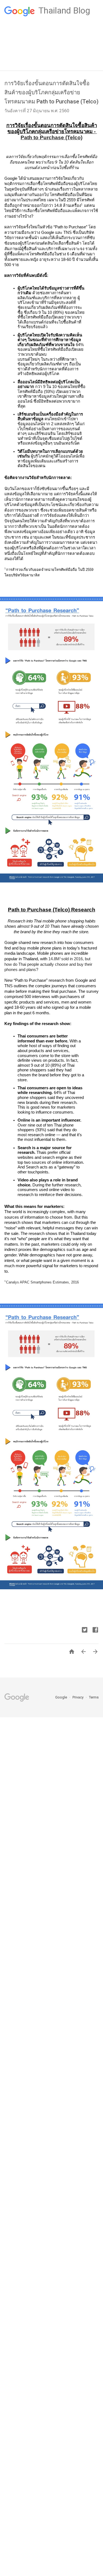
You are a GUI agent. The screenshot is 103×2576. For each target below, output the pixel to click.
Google (62, 1697)
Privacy (78, 1697)
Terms (94, 1697)
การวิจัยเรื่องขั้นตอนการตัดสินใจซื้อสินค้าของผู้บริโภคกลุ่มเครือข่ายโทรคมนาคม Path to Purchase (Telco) (51, 92)
